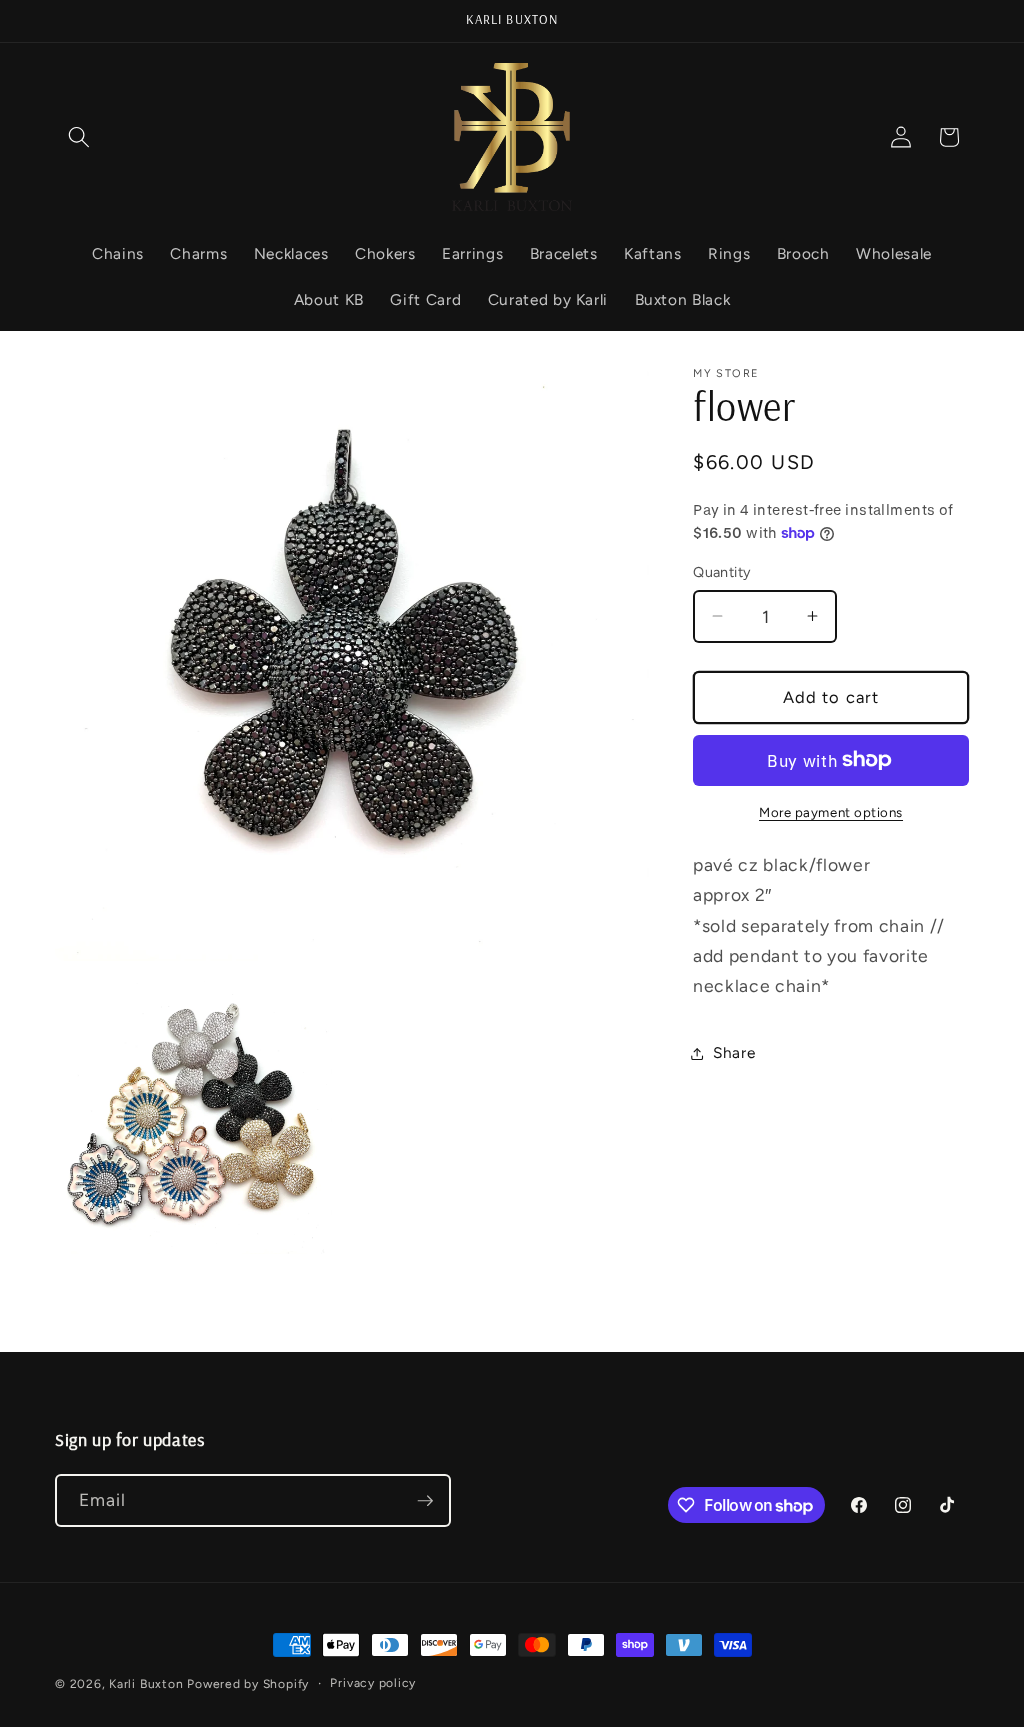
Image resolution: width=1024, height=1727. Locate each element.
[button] (79, 137)
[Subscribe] (425, 1501)
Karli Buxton (146, 1684)
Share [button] (734, 1052)
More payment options (831, 812)
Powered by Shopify (248, 1684)
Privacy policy (373, 1683)
